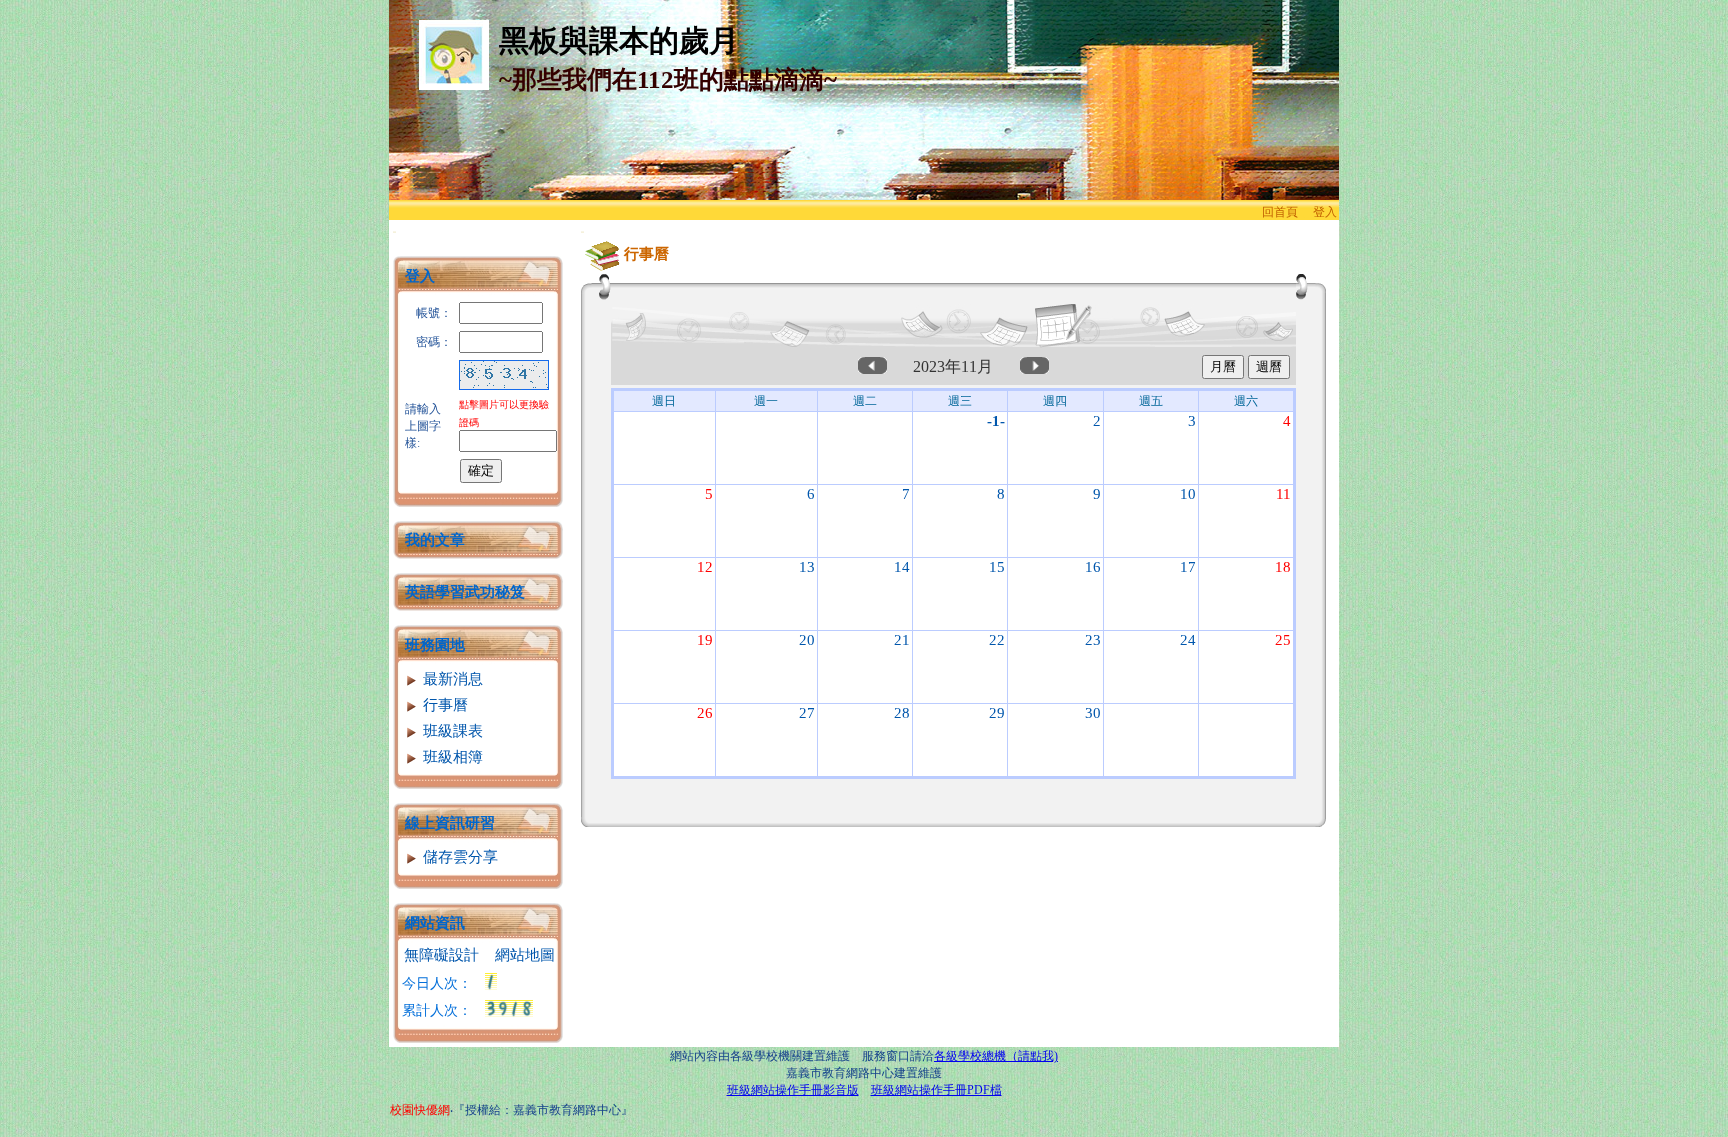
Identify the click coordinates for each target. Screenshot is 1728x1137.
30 (1093, 713)
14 (902, 567)
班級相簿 (451, 757)
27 (807, 713)
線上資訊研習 (450, 823)
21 (902, 640)
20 (807, 640)
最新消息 (451, 679)
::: (394, 231)
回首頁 (1280, 212)
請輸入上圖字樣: (423, 426)
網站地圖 (525, 955)
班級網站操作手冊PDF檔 (936, 1090)
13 (807, 567)
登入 (1325, 212)
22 (997, 640)
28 (902, 713)
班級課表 (451, 731)
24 (1188, 640)
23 (1093, 640)
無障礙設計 (441, 955)
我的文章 (435, 540)
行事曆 (443, 705)
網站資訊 (435, 923)
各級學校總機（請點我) (996, 1056)
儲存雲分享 (458, 857)
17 (1188, 567)
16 (1093, 567)
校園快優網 (420, 1110)
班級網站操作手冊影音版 (793, 1090)
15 (997, 567)
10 (1188, 494)
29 (997, 713)
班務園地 (435, 645)
